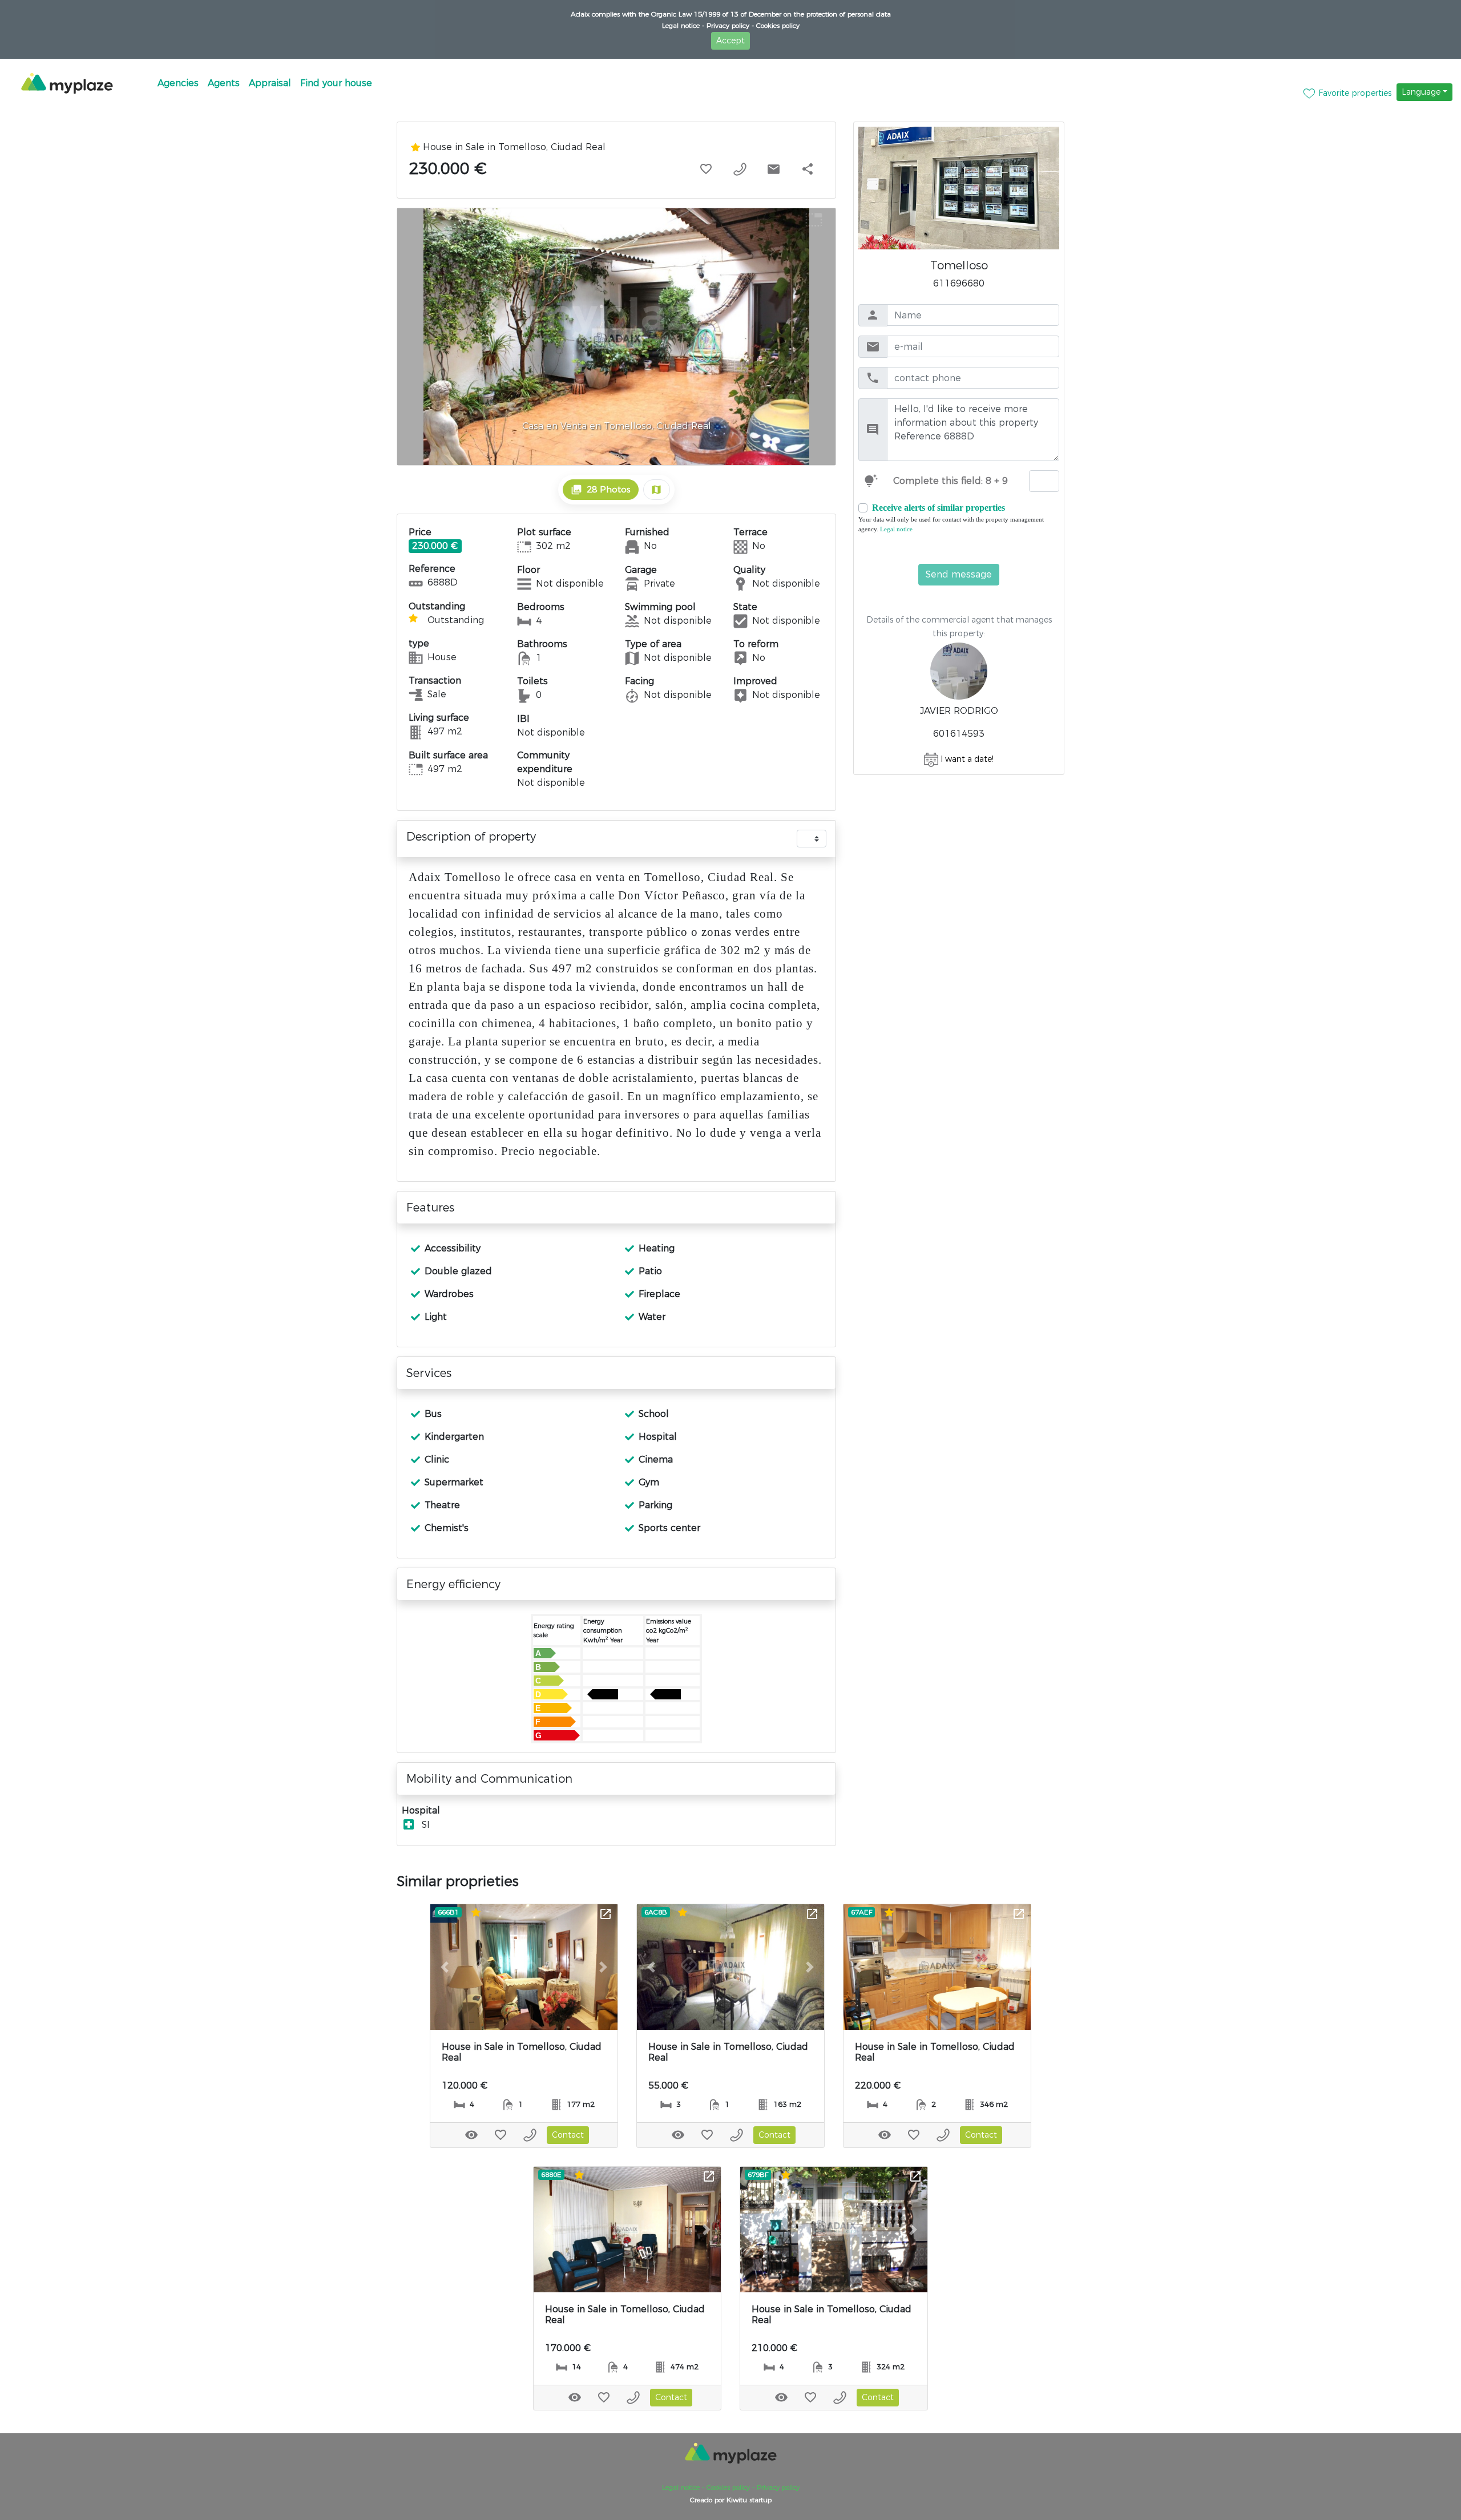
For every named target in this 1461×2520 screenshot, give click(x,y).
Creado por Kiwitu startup (731, 2500)
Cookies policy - (729, 2487)
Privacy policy (777, 2487)
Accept (730, 41)
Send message (959, 574)
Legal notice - (683, 25)
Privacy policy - (729, 25)
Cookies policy (777, 25)
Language (1421, 92)
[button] (444, 1967)
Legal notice (895, 529)
